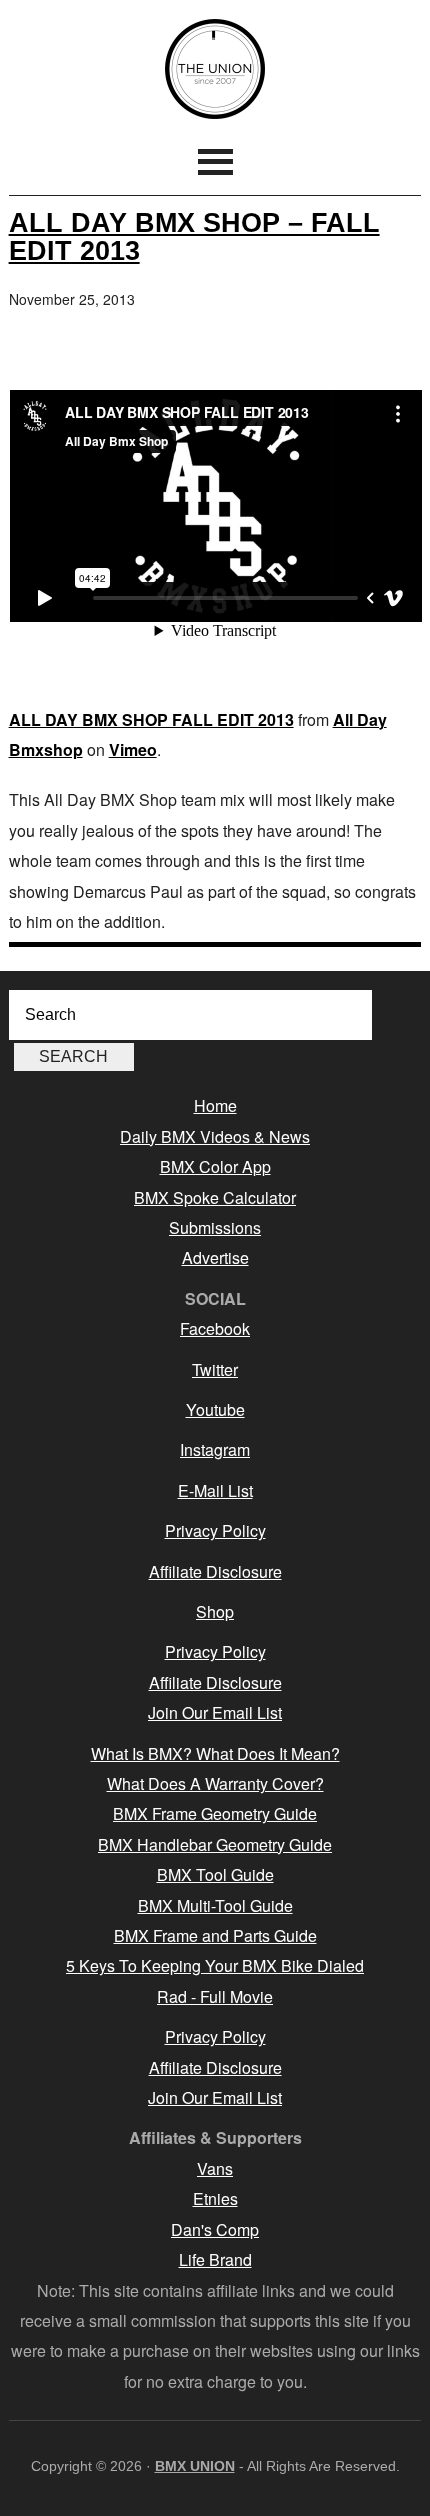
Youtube (215, 1409)
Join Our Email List (215, 1712)
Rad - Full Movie (215, 1996)
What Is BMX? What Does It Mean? (215, 1753)
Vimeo (133, 749)
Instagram (215, 1449)
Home (215, 1105)
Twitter (215, 1369)
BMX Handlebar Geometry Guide (215, 1844)
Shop (215, 1611)
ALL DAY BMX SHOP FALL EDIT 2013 (151, 719)
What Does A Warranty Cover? (215, 1783)
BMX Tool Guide (215, 1874)
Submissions (215, 1227)
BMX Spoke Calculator (215, 1197)
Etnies (215, 2198)
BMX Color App (215, 1166)
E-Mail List (215, 1490)
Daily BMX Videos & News (215, 1136)
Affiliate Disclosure (215, 1571)
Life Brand (215, 2259)
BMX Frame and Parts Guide (215, 1935)
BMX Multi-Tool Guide (215, 1905)
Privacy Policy (215, 1530)
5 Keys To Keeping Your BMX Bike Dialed (215, 1965)
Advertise (215, 1257)
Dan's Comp (215, 2229)
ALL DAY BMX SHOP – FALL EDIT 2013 (194, 236)
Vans (215, 2168)
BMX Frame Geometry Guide (215, 1813)
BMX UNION (215, 69)
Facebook (215, 1328)
